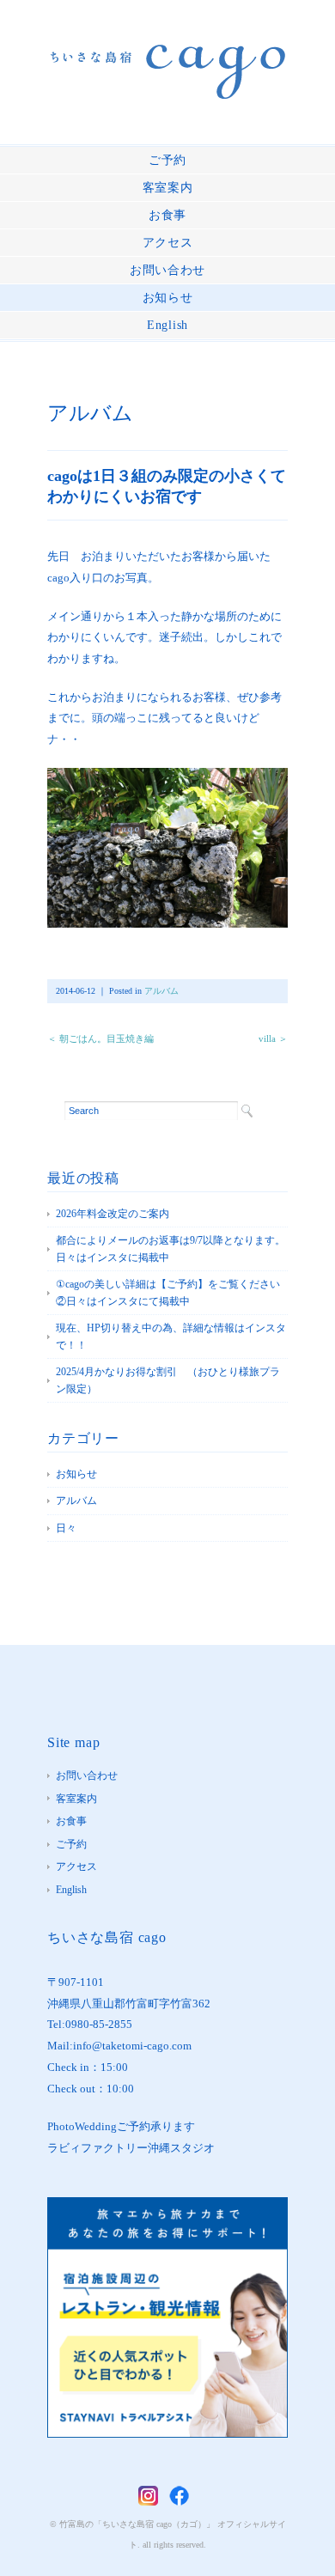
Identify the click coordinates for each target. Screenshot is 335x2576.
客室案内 (168, 188)
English (167, 325)
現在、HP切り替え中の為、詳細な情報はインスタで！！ (171, 1337)
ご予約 (167, 160)
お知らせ (168, 298)
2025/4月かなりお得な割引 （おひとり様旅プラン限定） (168, 1380)
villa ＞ (273, 1038)
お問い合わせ (167, 270)
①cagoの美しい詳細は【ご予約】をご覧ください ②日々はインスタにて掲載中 (172, 1293)
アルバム (90, 413)
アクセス (168, 243)
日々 (66, 1528)
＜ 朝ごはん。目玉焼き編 (100, 1038)
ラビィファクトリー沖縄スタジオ (131, 2148)
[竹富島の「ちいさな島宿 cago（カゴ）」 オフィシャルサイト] (168, 57)
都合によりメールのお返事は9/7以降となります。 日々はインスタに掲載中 (172, 1249)
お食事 (167, 215)
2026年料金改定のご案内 (113, 1214)
